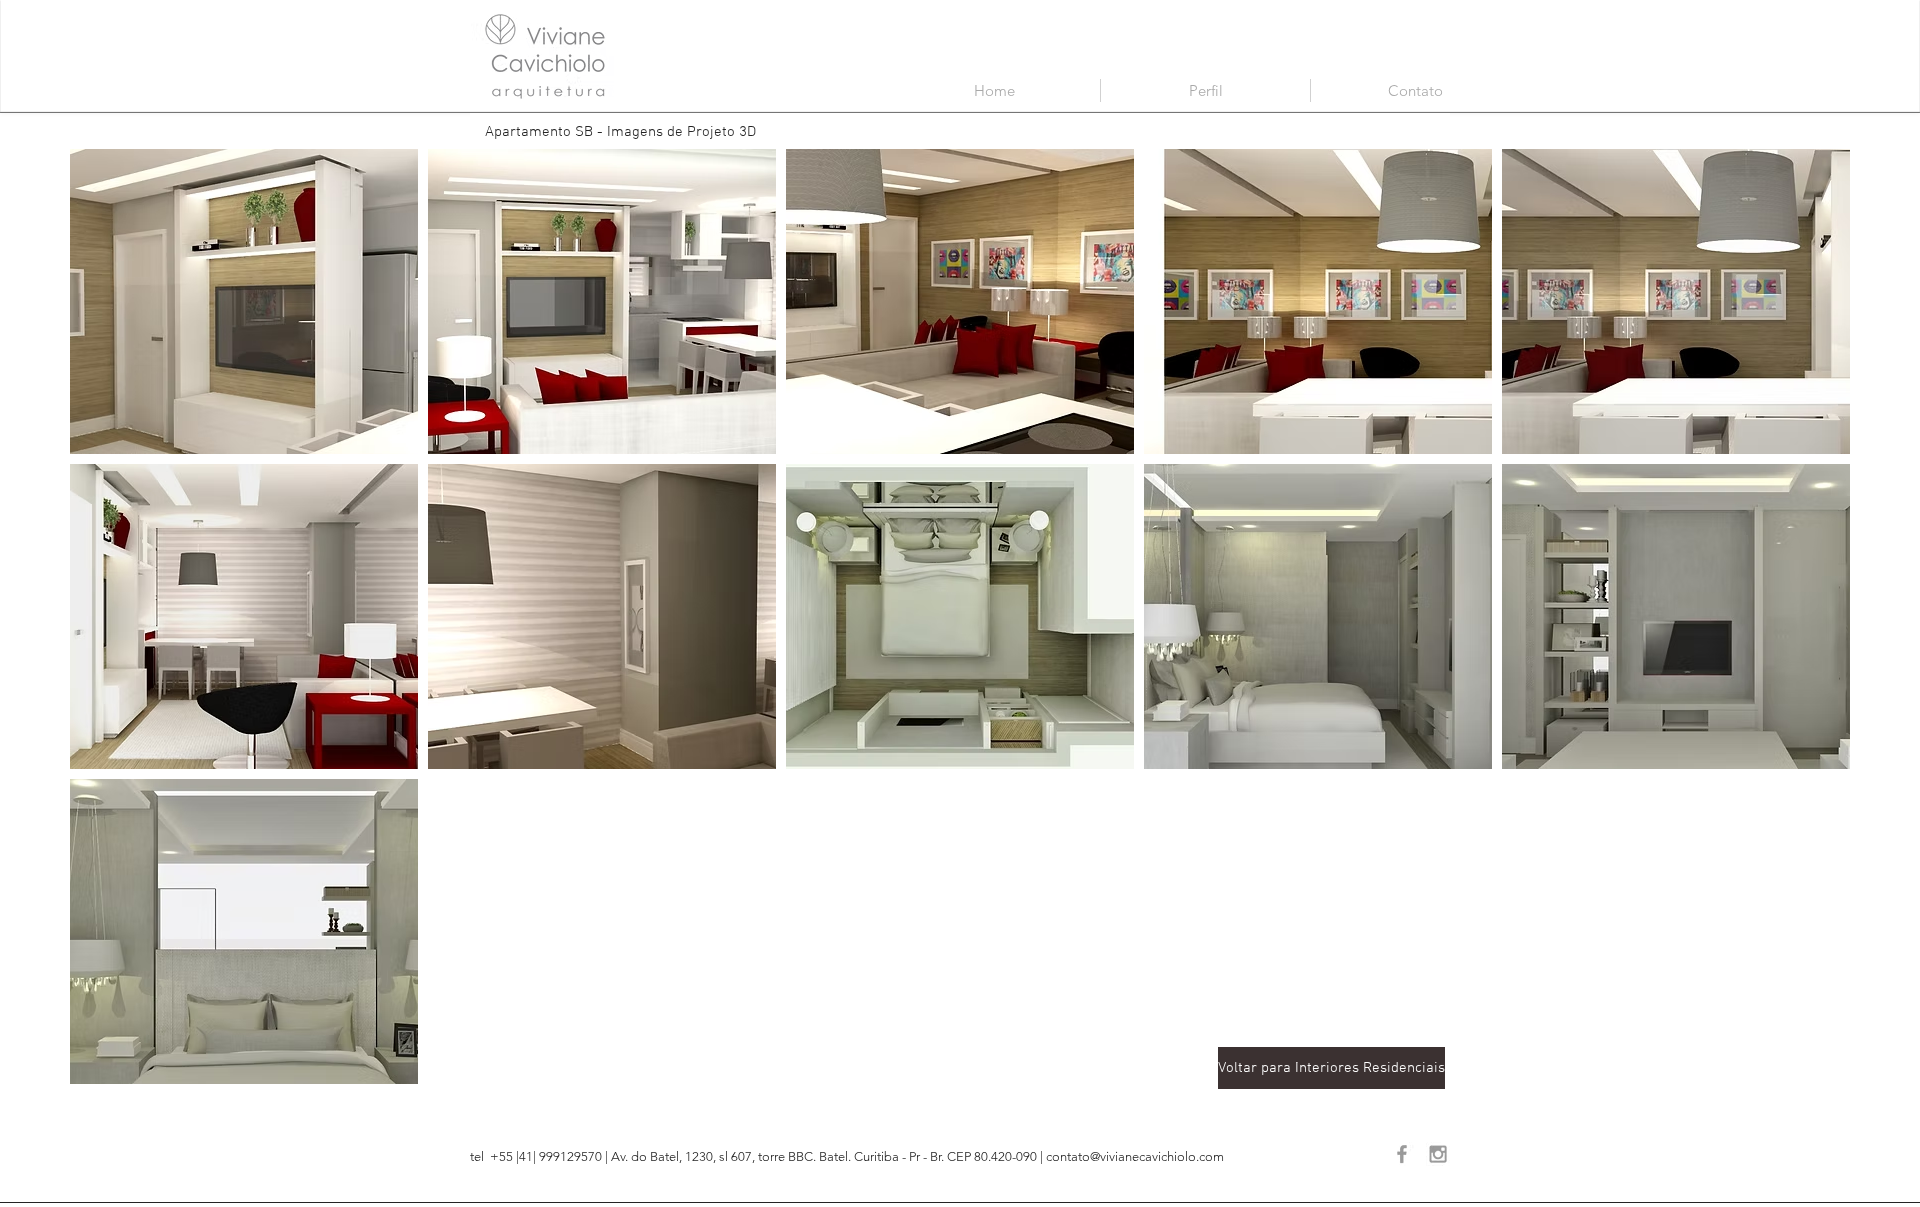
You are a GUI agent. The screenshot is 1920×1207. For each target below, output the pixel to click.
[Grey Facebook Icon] (1402, 1154)
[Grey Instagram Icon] (1438, 1154)
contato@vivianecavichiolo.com (1135, 1156)
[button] (244, 301)
